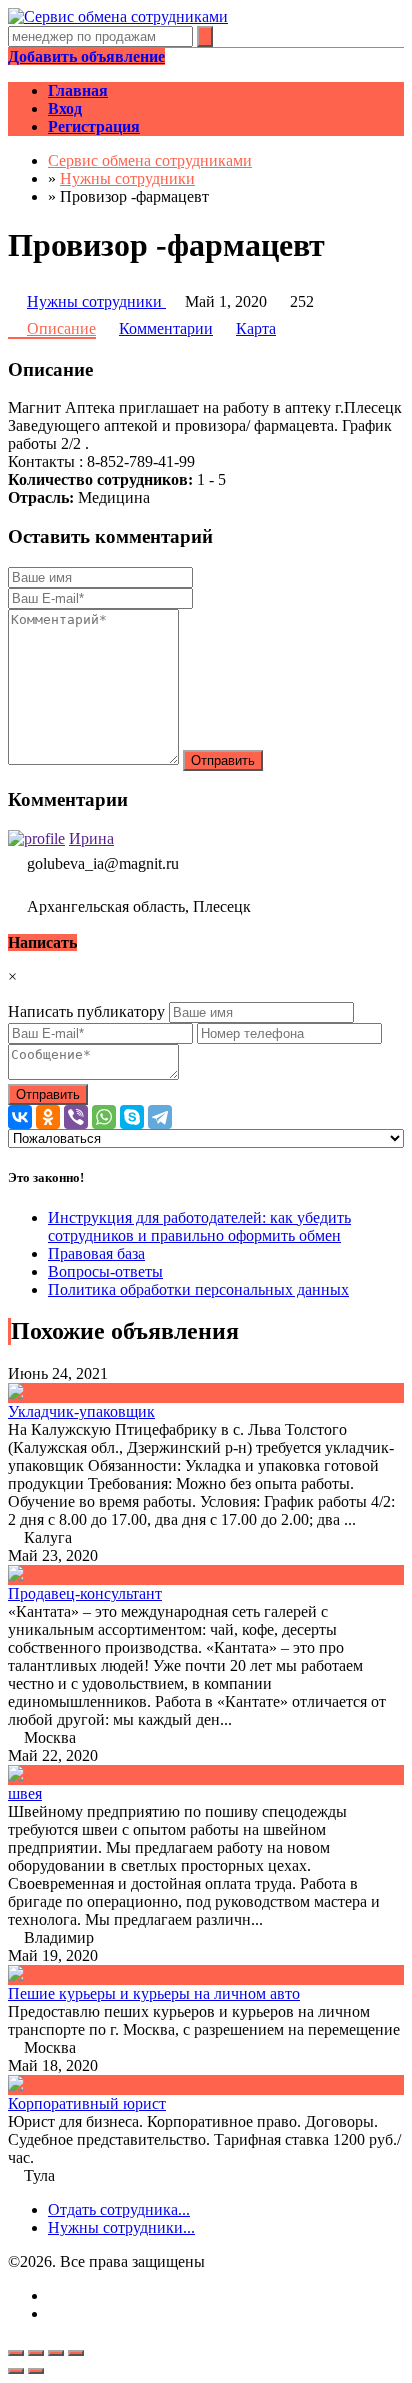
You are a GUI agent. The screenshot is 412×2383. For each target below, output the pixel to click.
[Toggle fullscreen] (56, 2353)
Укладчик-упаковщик (81, 1411)
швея (25, 1793)
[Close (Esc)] (16, 2353)
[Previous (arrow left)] (16, 2371)
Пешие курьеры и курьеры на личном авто (154, 1993)
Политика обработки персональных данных (198, 1289)
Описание (61, 328)
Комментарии (166, 328)
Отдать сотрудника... (119, 2209)
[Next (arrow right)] (36, 2371)
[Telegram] (160, 1117)
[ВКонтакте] (20, 1117)
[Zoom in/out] (76, 2353)
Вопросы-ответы (105, 1271)
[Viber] (76, 1117)
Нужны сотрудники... (121, 2227)
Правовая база (96, 1253)
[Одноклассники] (48, 1117)
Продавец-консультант (85, 1593)
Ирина (91, 838)
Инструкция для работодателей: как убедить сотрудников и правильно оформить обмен (199, 1226)
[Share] (36, 2353)
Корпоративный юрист (87, 2103)
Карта (256, 328)
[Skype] (132, 1117)
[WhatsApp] (104, 1117)
